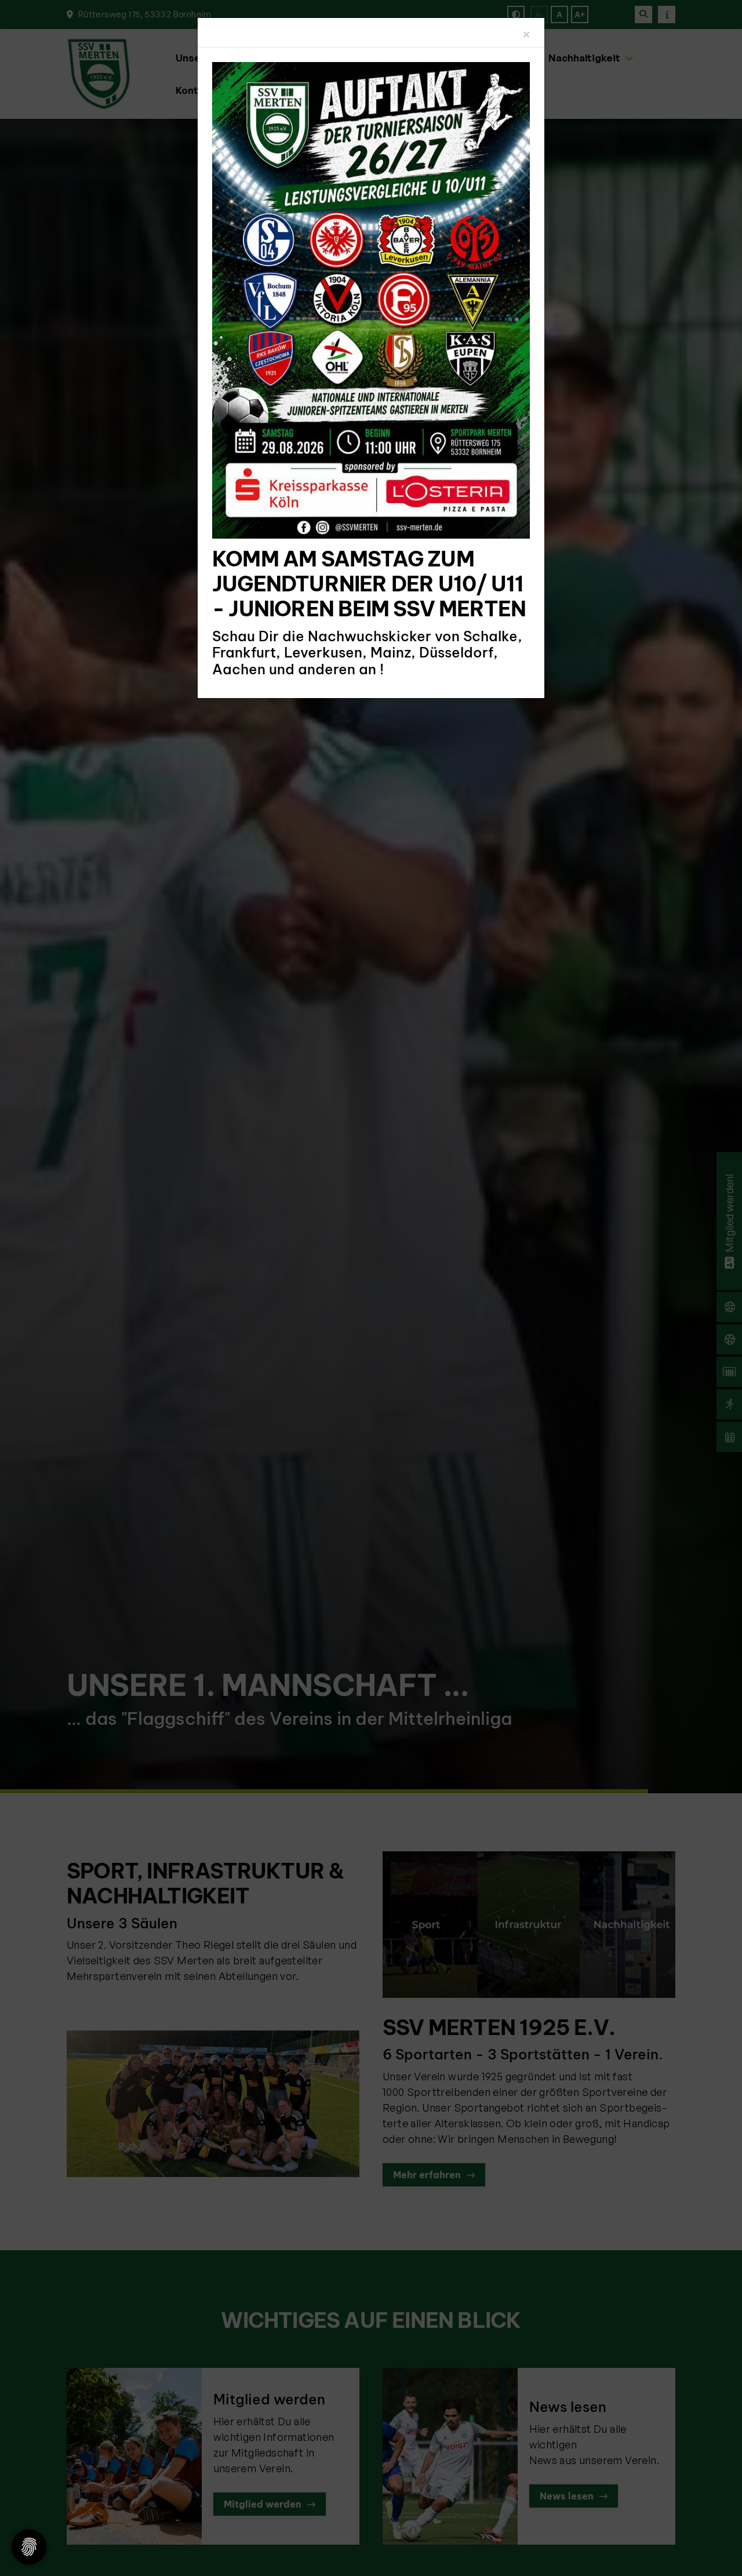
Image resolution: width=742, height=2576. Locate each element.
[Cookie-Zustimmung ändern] (29, 2547)
